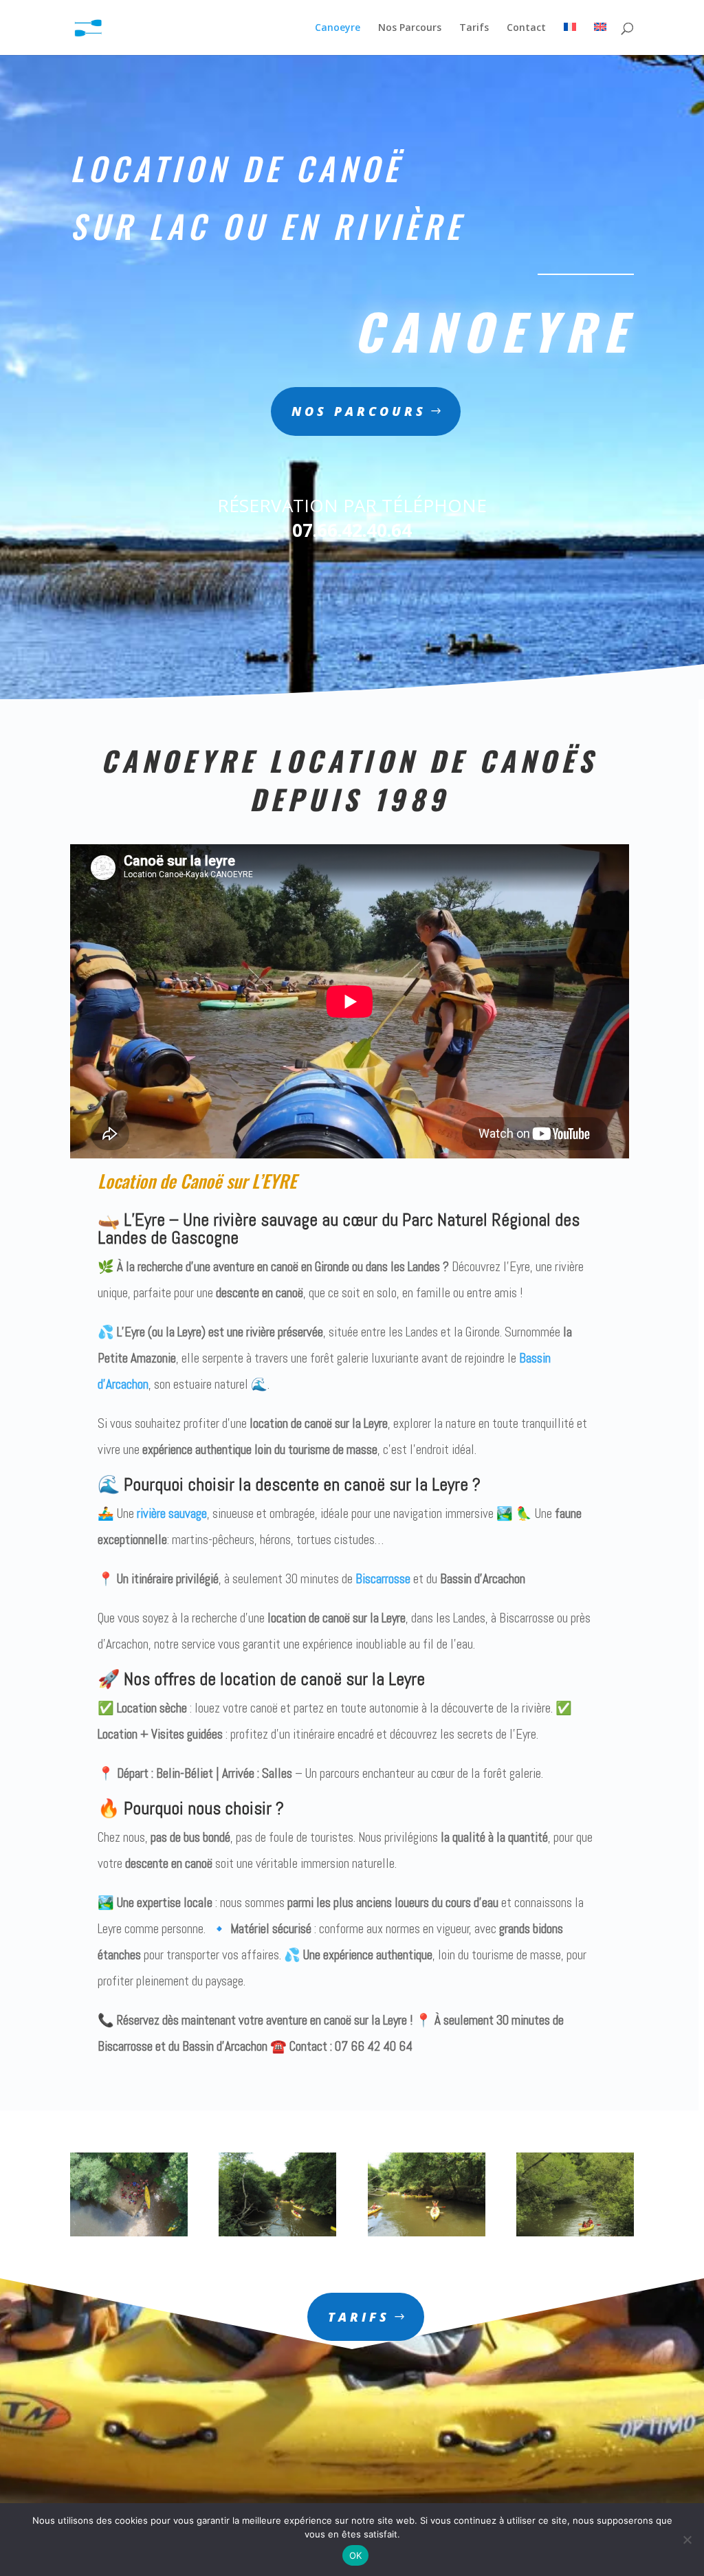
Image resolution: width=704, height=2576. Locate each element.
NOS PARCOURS (359, 411)
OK (356, 2555)
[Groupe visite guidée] (129, 2233)
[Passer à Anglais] (600, 39)
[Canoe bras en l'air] (427, 2233)
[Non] (687, 2540)
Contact (526, 28)
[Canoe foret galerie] (575, 2233)
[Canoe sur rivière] (277, 2233)
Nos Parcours (410, 28)
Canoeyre (338, 28)
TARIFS (359, 2317)
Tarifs (474, 28)
